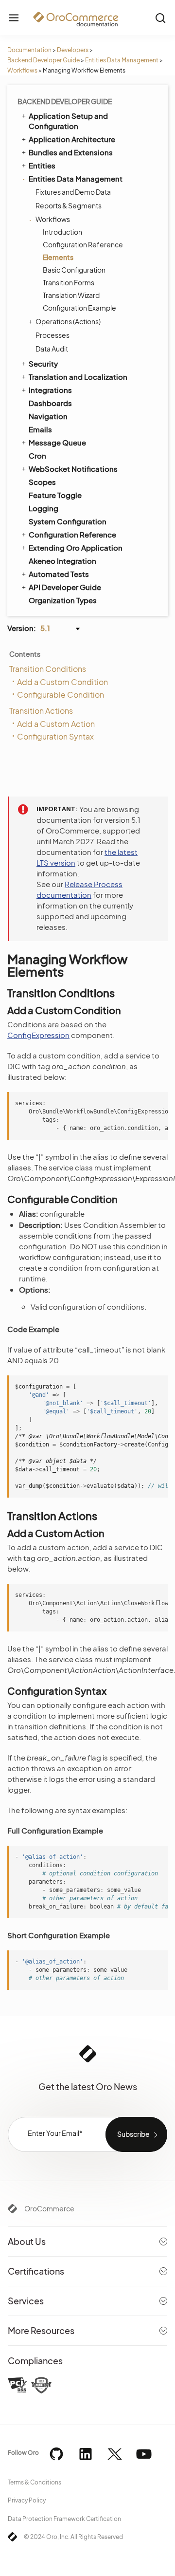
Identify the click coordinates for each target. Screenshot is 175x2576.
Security (43, 363)
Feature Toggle (55, 495)
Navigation (48, 416)
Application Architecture (72, 139)
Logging (44, 508)
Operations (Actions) (68, 321)
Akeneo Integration (62, 561)
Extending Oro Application (76, 547)
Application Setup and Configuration (68, 121)
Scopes (42, 482)
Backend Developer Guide (44, 60)
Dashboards (50, 403)
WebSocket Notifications (73, 469)
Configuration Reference (83, 244)
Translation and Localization (78, 377)
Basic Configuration (74, 270)
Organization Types (63, 600)
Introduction (62, 232)
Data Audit (52, 349)
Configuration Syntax (55, 736)
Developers (73, 50)
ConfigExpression (38, 1035)
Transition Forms (69, 282)
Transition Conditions (48, 669)
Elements (58, 257)
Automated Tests (59, 574)
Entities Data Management (122, 60)
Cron (37, 455)
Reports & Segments (69, 205)
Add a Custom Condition (62, 682)
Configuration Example (79, 308)
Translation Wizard (71, 295)
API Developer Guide (65, 587)
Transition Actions (41, 711)
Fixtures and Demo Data (73, 192)
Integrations (50, 390)
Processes (52, 335)
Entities (42, 165)
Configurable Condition (61, 695)
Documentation (29, 50)
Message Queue (57, 442)
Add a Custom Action (56, 724)
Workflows (22, 70)
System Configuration (68, 521)
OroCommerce (49, 2208)
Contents (25, 654)
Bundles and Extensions (71, 152)
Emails (40, 429)
